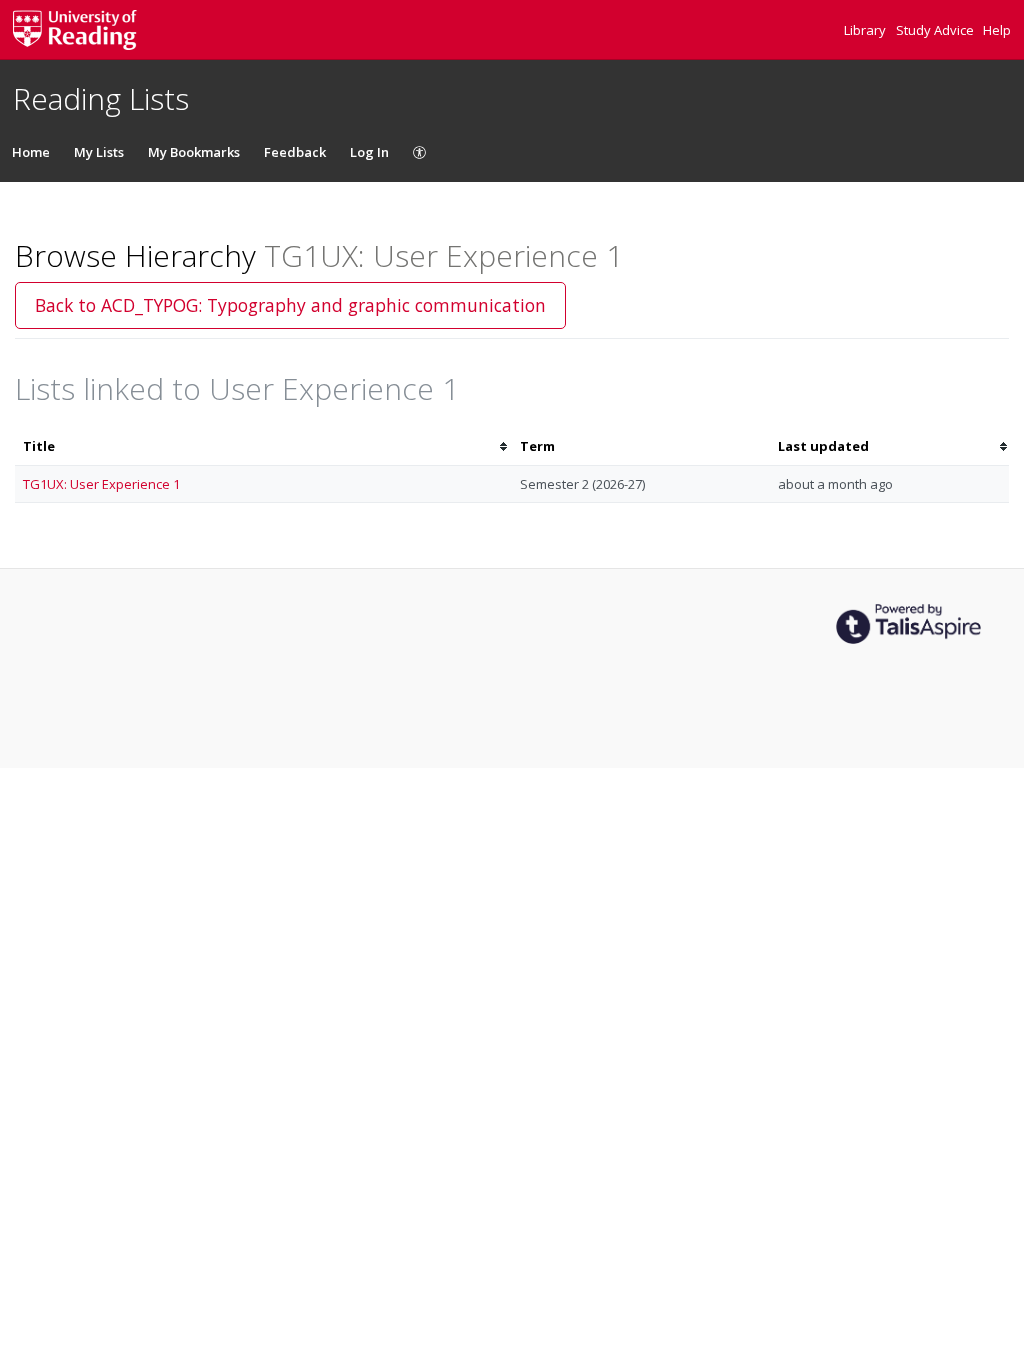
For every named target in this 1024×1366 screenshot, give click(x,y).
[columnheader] (263, 446)
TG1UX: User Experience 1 (101, 484)
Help (997, 30)
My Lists (99, 152)
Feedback (295, 152)
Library (866, 30)
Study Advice (936, 30)
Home (31, 152)
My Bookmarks (194, 152)
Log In (369, 152)
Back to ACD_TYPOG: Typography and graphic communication (290, 305)
